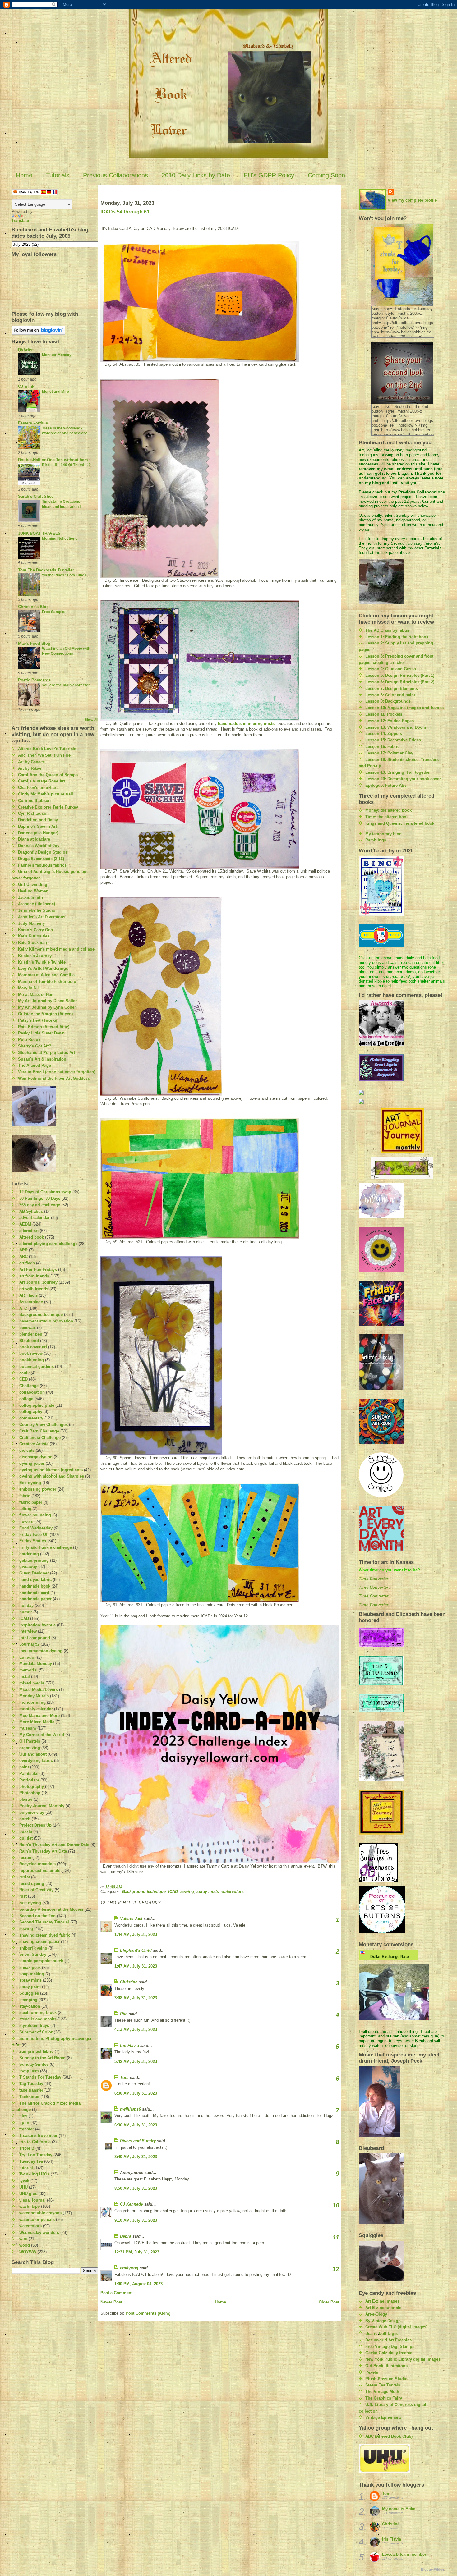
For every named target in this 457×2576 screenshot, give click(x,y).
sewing (26, 1929)
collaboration (32, 1392)
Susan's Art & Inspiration (42, 1059)
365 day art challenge (40, 1205)
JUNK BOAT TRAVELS (39, 533)
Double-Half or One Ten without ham (53, 460)
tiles (23, 2116)
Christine (129, 1982)
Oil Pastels (30, 1741)
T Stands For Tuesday (40, 2077)
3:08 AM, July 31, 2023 (136, 1998)
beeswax (28, 1328)
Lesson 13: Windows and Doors (396, 727)
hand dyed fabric (35, 1580)
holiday (26, 1605)
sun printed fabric (36, 2051)
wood (25, 2245)
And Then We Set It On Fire (44, 755)
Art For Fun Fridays (38, 1270)
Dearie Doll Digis (381, 2333)
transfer (27, 2129)
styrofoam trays (34, 2026)
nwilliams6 (130, 2109)
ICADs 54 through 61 (125, 212)
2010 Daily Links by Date (196, 175)
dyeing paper (32, 1463)
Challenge (29, 1386)
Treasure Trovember (38, 2136)
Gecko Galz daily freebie (389, 2353)
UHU (23, 2187)
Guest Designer (34, 1573)
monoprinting (32, 1702)
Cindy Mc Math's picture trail (46, 794)
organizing (30, 1748)
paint (24, 1767)
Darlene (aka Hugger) (38, 833)
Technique (29, 2097)
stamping (28, 2000)
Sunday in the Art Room (42, 2058)
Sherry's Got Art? (35, 1046)
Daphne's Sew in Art (37, 826)
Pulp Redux (29, 1040)
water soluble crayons (40, 2213)
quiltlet (26, 1838)
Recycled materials (37, 1864)
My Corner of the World (42, 1735)
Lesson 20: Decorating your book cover (403, 779)
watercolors (30, 2226)
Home (24, 175)
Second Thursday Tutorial (44, 1922)
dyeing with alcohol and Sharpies (52, 1476)
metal (25, 1677)
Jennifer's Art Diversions (42, 917)
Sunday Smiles (34, 2064)
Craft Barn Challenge (39, 1431)
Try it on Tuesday (36, 2155)
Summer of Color (36, 2032)
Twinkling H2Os (34, 2174)
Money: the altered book (388, 810)
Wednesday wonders (39, 2232)
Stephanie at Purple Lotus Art (46, 1053)
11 (336, 2237)
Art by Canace (31, 762)
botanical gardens (37, 1366)
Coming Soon (326, 175)
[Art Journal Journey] (402, 1131)
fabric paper (31, 1502)
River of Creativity (36, 1890)
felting (25, 1508)
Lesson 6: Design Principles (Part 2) (400, 682)
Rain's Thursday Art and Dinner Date (54, 1845)
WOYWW (28, 2252)
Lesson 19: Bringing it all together (398, 772)
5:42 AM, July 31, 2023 (136, 2062)
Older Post (329, 2302)
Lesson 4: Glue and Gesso (391, 669)
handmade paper (35, 1599)
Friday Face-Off (34, 1535)
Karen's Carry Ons (35, 930)
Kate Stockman (32, 943)
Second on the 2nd (37, 1916)
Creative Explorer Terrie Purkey (48, 807)
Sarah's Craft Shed (36, 496)
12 (336, 2269)
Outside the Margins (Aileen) (45, 1014)
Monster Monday (57, 355)
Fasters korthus (33, 423)
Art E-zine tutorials (383, 2308)
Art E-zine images (382, 2301)
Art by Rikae (30, 768)
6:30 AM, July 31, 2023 (136, 2093)
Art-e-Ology (376, 2314)
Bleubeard (29, 1341)
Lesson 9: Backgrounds (388, 701)
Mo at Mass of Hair (36, 995)
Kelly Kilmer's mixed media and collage (56, 949)
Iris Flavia (129, 2045)
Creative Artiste (34, 1444)
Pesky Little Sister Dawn (41, 1033)
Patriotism (29, 1780)
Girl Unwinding (33, 885)
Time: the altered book (387, 817)
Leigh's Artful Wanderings (43, 968)
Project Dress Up (35, 1825)
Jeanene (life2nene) (37, 904)
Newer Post (111, 2302)
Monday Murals (34, 1696)
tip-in (24, 2122)
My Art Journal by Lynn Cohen (47, 1007)
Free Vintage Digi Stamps (390, 2347)
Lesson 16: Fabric (382, 747)
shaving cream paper (39, 1942)
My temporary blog (383, 834)
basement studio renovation (46, 1321)
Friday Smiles (33, 1541)
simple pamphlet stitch (41, 1961)
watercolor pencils (37, 2219)
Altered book (32, 1237)
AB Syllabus (31, 1211)
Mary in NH (29, 988)
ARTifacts (28, 1295)
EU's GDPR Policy (269, 175)
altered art (29, 1231)
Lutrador (28, 1657)
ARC (23, 1256)
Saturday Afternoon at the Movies (51, 1909)
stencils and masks (38, 2019)
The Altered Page (35, 1065)
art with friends (34, 1289)
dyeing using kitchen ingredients (51, 1470)
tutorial (26, 2168)
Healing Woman (33, 891)
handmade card (34, 1593)
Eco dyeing (30, 1483)
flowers (26, 1522)
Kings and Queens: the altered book (400, 823)
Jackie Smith (30, 898)
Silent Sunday (33, 1954)
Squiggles (29, 1993)
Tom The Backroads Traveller (46, 570)
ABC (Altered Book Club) (389, 2436)
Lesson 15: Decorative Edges (393, 740)
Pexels (372, 2372)
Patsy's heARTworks (37, 1020)
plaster (26, 1799)
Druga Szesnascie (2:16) (41, 859)
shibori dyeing (33, 1948)
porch (25, 1819)
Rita (124, 2014)
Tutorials (58, 175)
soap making (32, 1974)
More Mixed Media (37, 1722)
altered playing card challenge (48, 1244)
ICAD (24, 1618)
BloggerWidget (433, 2569)
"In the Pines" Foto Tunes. (65, 575)
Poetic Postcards (34, 680)
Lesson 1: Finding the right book (397, 637)
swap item (29, 2071)
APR (23, 1250)
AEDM (25, 1224)
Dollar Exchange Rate (389, 1957)
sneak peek (30, 1967)
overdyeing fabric (36, 1760)
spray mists (30, 1980)
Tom (124, 2077)
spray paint (30, 1987)
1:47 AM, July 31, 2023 (136, 1966)
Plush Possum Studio (386, 2379)
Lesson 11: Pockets (384, 714)
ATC (23, 1308)
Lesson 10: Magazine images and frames (404, 708)
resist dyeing (32, 1884)
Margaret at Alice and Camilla (46, 975)
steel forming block (38, 2012)
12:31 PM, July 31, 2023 (137, 2252)
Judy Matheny (31, 923)
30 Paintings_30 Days (40, 1198)
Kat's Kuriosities (34, 936)
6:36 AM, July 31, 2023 (136, 2125)
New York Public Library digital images (403, 2359)
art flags (27, 1263)
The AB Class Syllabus (387, 630)
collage (26, 1399)
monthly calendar (36, 1709)
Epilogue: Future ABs (386, 785)
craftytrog (129, 2268)
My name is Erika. (399, 2509)
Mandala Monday (36, 1664)
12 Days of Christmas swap (45, 1192)
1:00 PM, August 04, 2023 (138, 2284)
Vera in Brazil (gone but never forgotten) (57, 1072)
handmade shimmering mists (246, 724)
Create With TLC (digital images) (396, 2327)
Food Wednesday (36, 1528)
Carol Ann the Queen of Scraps (48, 775)
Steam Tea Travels (383, 2385)
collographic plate (37, 1405)
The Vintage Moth (382, 2392)
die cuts (27, 1450)
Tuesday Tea (31, 2161)
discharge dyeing (36, 1457)
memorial (28, 1670)
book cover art (33, 1347)
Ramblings (376, 840)
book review (31, 1353)
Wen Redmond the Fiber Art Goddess (54, 1078)
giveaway (28, 1567)
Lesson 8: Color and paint (390, 695)
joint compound (35, 1638)
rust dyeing (30, 1903)
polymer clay (32, 1812)
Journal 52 (29, 1644)
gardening (29, 1554)
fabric (25, 1496)
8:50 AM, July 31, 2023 (136, 2188)
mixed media (32, 1683)
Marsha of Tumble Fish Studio (47, 981)
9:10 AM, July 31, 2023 (136, 2220)
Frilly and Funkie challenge (46, 1547)
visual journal (32, 2200)
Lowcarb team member (404, 2554)
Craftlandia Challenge (40, 1438)
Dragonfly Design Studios (43, 852)
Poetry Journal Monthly (42, 1806)
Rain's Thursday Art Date (43, 1851)
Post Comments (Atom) (148, 2313)
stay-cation (30, 2006)
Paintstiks (29, 1774)
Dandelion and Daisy (38, 820)
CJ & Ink (26, 386)
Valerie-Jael (131, 1919)
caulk (24, 1373)
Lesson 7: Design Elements (392, 688)
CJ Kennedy (132, 2204)
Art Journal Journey (38, 1282)
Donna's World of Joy (39, 846)
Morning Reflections (60, 539)
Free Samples (54, 612)
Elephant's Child (136, 1950)
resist (25, 1877)
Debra (126, 2236)
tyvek (24, 2181)
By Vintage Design (383, 2321)
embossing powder (38, 1489)
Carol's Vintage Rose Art (42, 781)
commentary (31, 1418)
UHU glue (28, 2194)
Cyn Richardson (33, 813)
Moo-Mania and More (39, 1715)
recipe (25, 1857)
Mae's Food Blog (34, 643)
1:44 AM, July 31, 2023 (136, 1934)
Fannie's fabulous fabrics (42, 865)
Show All (92, 720)
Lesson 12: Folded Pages (390, 721)
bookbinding (32, 1360)
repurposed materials (40, 1870)
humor (26, 1612)
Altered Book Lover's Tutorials (47, 749)
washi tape (30, 2206)
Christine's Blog (33, 607)
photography (32, 1787)
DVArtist (26, 350)
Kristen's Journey (35, 956)
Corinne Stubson (34, 801)
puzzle (26, 1832)
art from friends (34, 1276)
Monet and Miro (55, 392)
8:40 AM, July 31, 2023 (136, 2157)
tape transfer (31, 2090)
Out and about (33, 1754)
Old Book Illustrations (386, 2366)
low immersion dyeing (41, 1651)
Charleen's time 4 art (38, 788)
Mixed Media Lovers (39, 1690)
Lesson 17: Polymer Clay (389, 753)
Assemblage (31, 1302)
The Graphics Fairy (384, 2398)
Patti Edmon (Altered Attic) (44, 1027)
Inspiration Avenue (37, 1625)
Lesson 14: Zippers (384, 733)
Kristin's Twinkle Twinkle (42, 962)
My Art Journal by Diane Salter (47, 1001)
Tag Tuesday (31, 2084)
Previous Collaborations (115, 175)
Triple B (27, 2148)
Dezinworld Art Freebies (388, 2340)
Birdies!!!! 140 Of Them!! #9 (66, 465)
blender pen (31, 1334)
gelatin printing (34, 1560)
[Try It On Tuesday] (402, 1168)
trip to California (35, 2142)
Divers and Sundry (138, 2141)
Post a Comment (116, 2293)
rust (23, 1896)
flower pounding (35, 1515)
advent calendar (35, 1218)
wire (23, 2239)
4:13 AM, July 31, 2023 (136, 2030)
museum (28, 1728)
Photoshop (30, 1793)
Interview (28, 1631)
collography (31, 1412)
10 (336, 2205)
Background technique (41, 1315)
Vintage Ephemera (383, 2417)
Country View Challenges (44, 1425)
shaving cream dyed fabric (45, 1935)
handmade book (35, 1586)
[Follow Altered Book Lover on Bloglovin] (55, 330)
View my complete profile (412, 200)
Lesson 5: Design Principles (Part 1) (400, 675)
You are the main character (66, 685)
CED (23, 1379)
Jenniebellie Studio (37, 910)
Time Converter (374, 1579)
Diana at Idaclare (34, 839)
